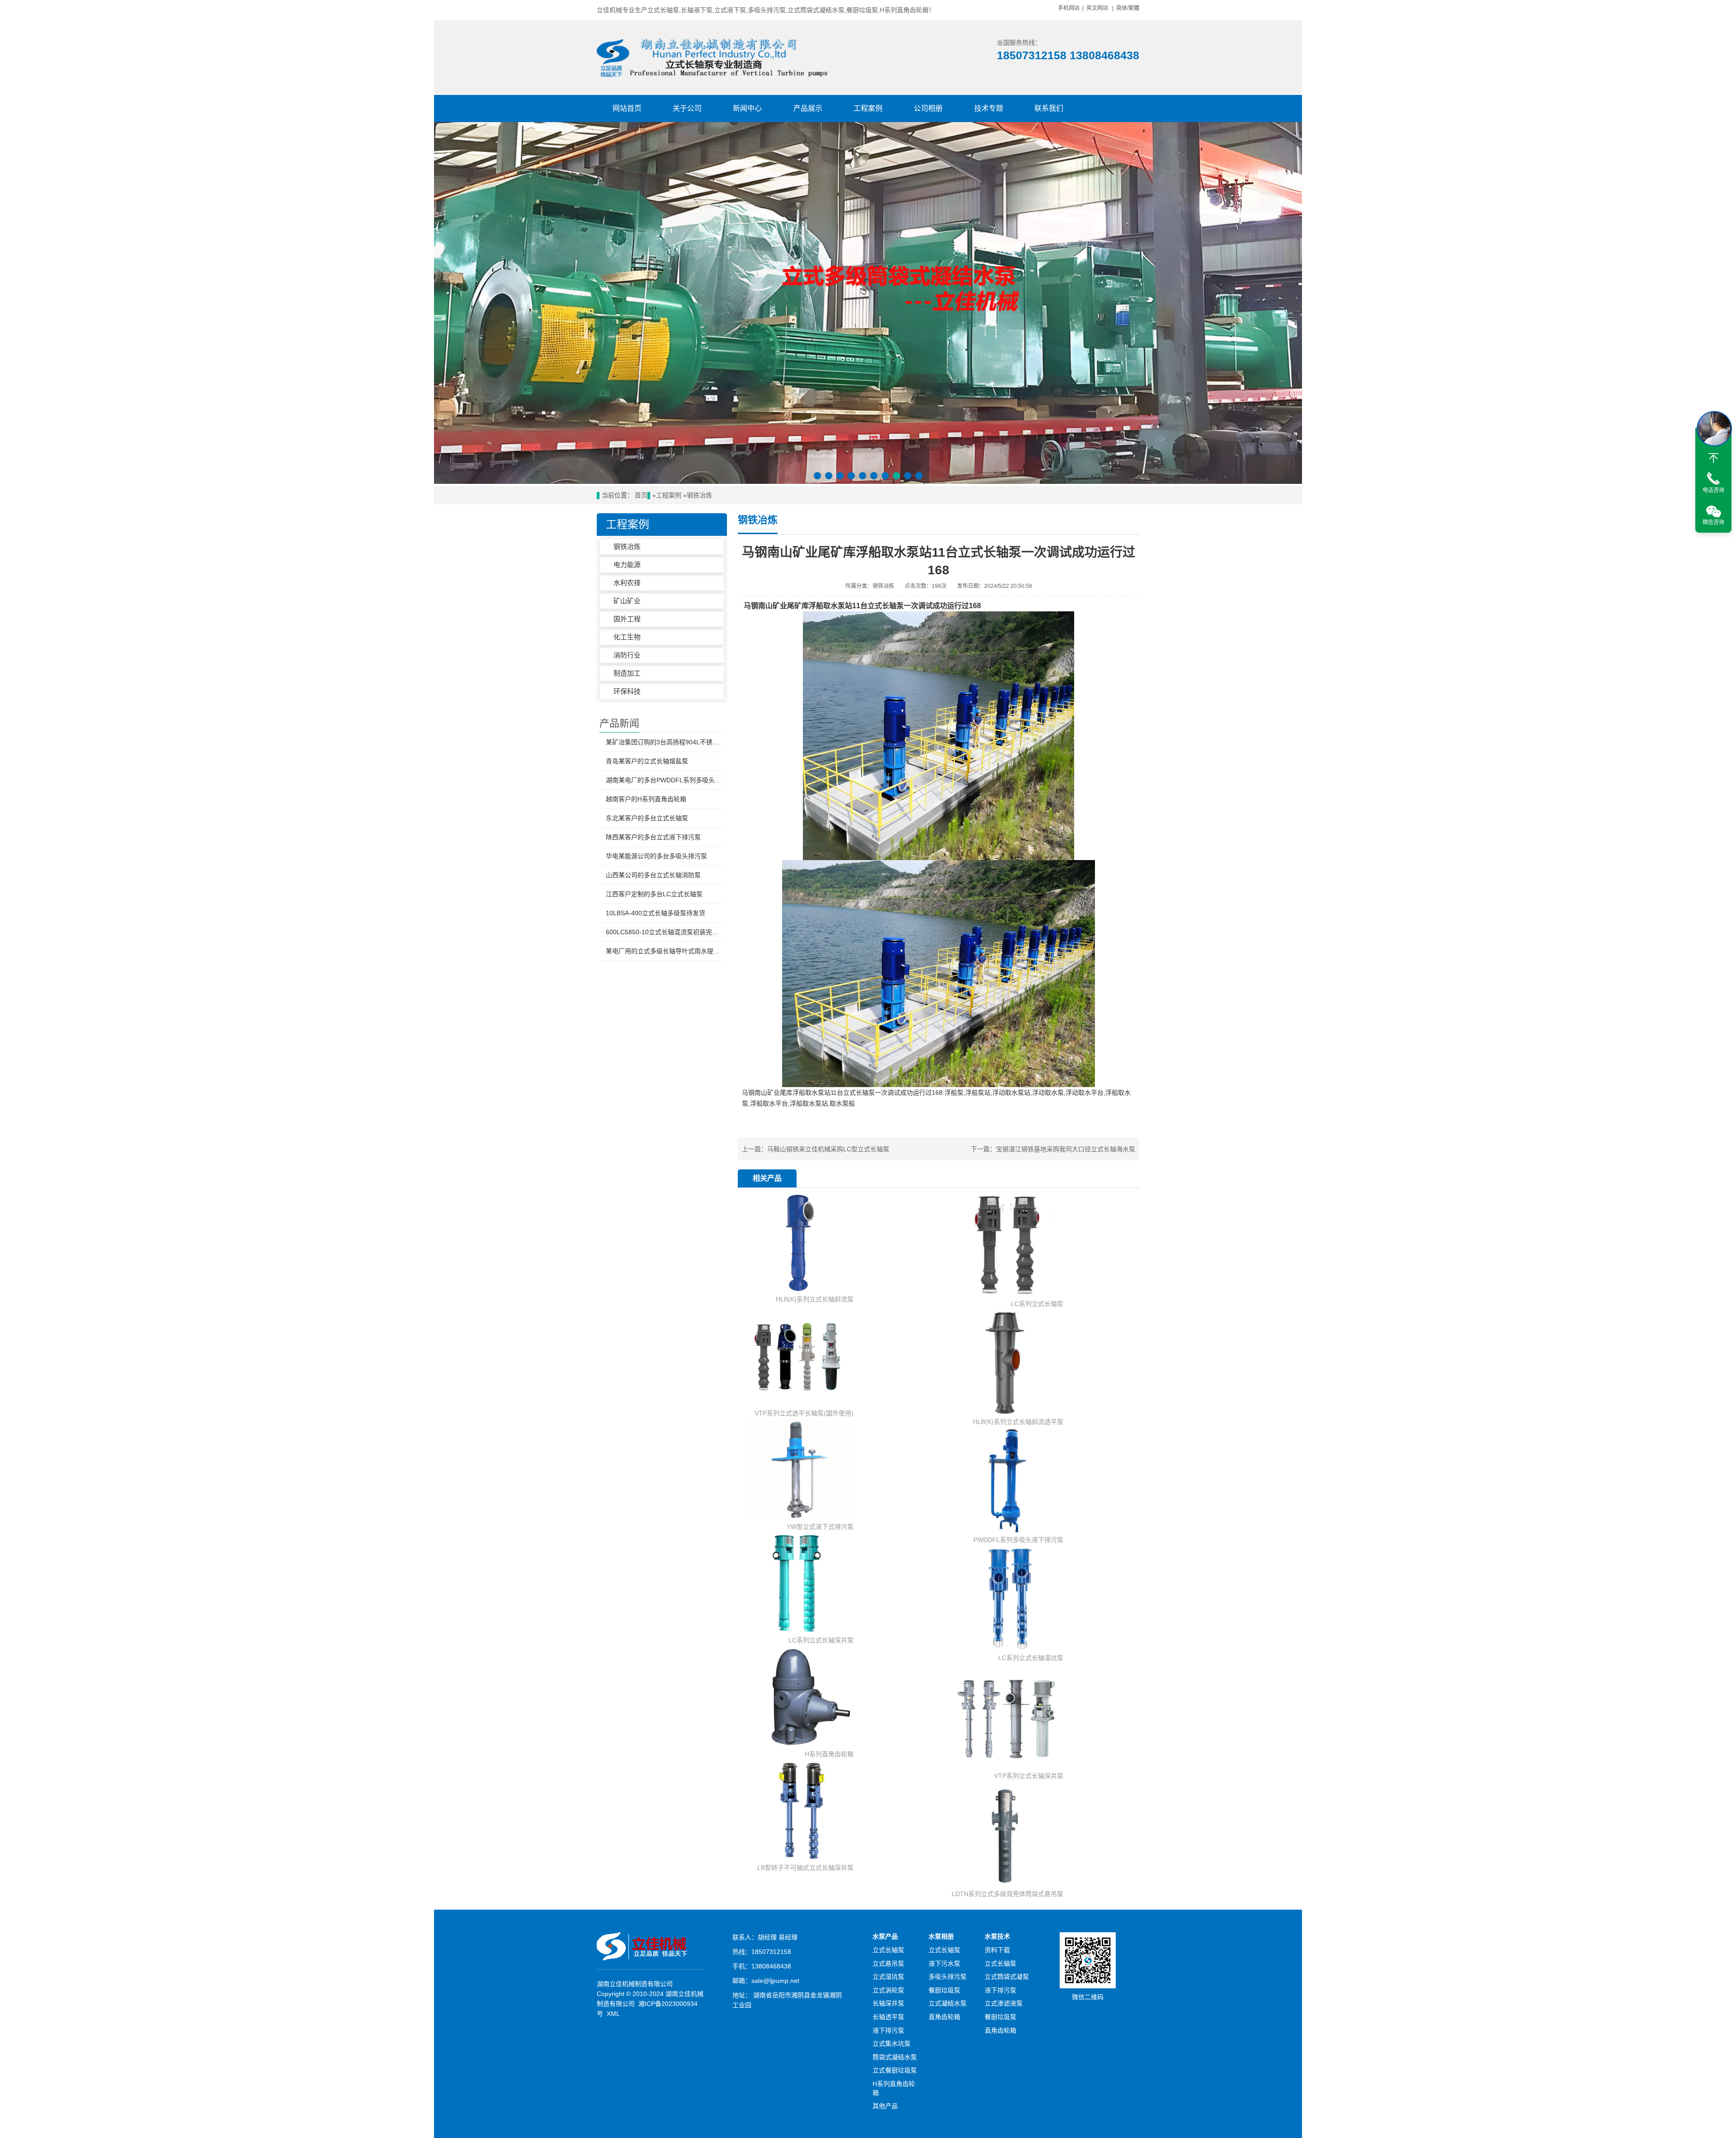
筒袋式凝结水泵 (895, 2057)
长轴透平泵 (888, 2017)
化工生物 (627, 637)
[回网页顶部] (1713, 458)
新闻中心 (747, 108)
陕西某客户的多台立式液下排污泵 (653, 837)
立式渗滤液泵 (1004, 2003)
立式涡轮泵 (888, 1990)
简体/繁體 (1128, 8)
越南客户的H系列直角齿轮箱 (646, 799)
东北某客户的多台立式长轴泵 (647, 818)
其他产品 (885, 2106)
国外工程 (627, 619)
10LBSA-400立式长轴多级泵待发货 (656, 913)
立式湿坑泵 (888, 1977)
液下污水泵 (944, 1963)
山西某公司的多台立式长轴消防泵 (653, 875)
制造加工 (627, 673)
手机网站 (1069, 8)
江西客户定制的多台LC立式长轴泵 (654, 894)
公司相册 (928, 108)
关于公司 (687, 108)
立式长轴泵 (888, 1950)
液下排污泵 (888, 2030)
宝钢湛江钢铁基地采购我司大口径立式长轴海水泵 (1066, 1149)
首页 (641, 495)
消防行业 (627, 655)
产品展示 (808, 108)
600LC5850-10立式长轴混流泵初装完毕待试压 (665, 932)
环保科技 (627, 691)
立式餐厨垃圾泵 (895, 2070)
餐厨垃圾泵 (944, 1990)
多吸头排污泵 (948, 1977)
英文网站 (1097, 8)
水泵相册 (941, 1936)
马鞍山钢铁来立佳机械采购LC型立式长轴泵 (828, 1149)
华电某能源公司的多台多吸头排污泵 (656, 856)
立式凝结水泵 (948, 2003)
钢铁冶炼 (699, 495)
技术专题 (989, 108)
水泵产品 (885, 1936)
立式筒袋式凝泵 (1007, 1977)
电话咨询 (1713, 490)
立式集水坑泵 (892, 2043)
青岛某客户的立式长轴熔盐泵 (647, 761)
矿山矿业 (627, 601)
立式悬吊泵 (888, 1963)
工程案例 (868, 108)
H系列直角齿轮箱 (894, 2088)
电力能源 (627, 565)
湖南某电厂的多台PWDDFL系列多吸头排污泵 (665, 780)
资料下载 (997, 1950)
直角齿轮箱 (944, 2017)
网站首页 (627, 108)
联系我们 (1049, 108)
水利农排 (627, 583)
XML (613, 2014)
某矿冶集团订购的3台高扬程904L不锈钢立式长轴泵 (665, 742)
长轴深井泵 (888, 2003)
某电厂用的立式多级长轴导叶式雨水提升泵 (665, 951)
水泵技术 (997, 1936)
